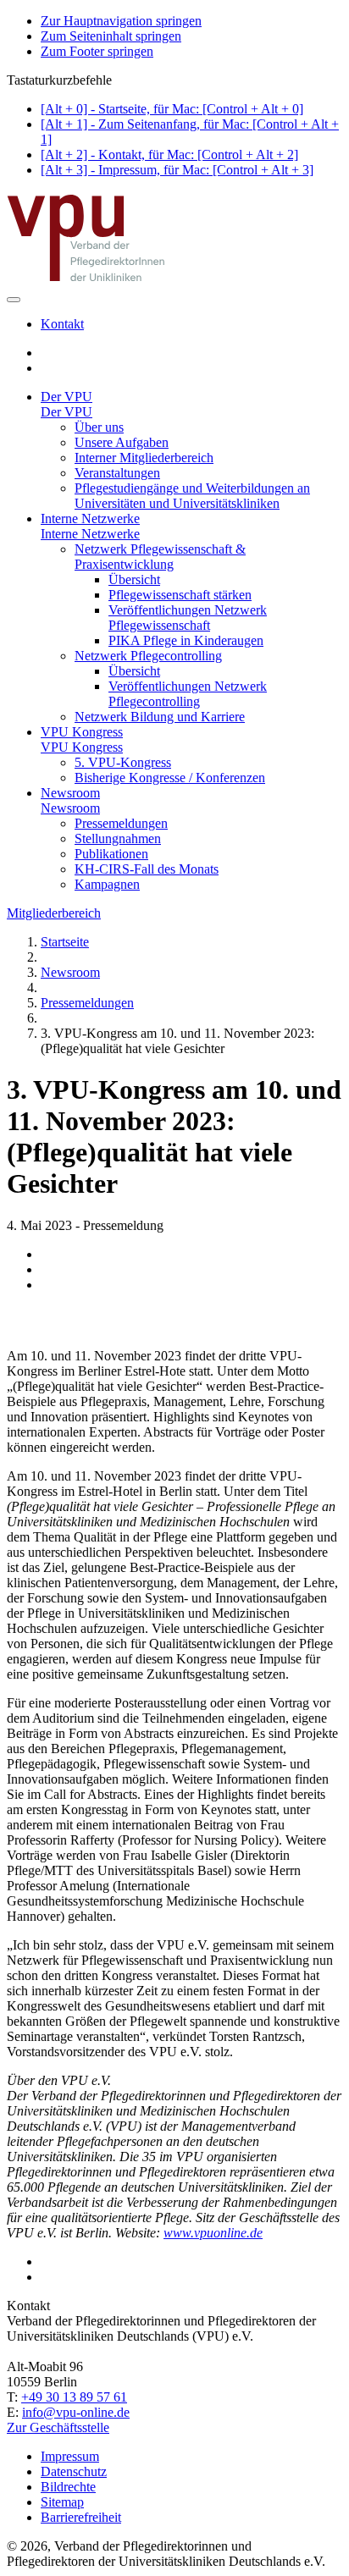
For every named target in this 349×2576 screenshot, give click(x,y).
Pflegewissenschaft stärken (180, 595)
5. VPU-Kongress (123, 762)
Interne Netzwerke (90, 519)
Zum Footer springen (97, 51)
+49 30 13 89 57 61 (74, 2397)
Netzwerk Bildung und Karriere (160, 717)
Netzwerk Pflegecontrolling (148, 656)
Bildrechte (68, 2487)
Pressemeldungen (121, 823)
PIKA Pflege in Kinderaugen (186, 640)
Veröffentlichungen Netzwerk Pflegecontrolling (188, 694)
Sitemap (62, 2502)
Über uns (99, 427)
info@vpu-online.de (76, 2412)
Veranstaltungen (117, 473)
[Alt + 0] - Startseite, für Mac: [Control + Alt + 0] (172, 109)
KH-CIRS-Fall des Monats (147, 869)
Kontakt (62, 324)
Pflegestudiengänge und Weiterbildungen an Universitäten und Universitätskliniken (192, 496)
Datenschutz (74, 2471)
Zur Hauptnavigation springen (121, 21)
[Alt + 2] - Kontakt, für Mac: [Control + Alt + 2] (169, 154)
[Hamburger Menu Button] (14, 300)
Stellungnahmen (118, 838)
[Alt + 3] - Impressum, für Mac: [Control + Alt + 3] (177, 170)
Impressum (70, 2456)
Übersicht (134, 579)
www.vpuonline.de (213, 2233)
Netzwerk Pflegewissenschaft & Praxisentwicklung (160, 557)
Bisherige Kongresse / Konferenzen (170, 778)
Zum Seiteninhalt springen (111, 36)
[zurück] (174, 1327)
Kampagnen (107, 884)
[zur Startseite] (87, 280)
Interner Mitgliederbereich (144, 458)
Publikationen (111, 854)
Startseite (65, 942)
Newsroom (70, 793)
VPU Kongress (82, 732)
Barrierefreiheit (81, 2517)
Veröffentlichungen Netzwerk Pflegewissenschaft (188, 618)
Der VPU (66, 397)
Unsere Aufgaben (122, 442)
